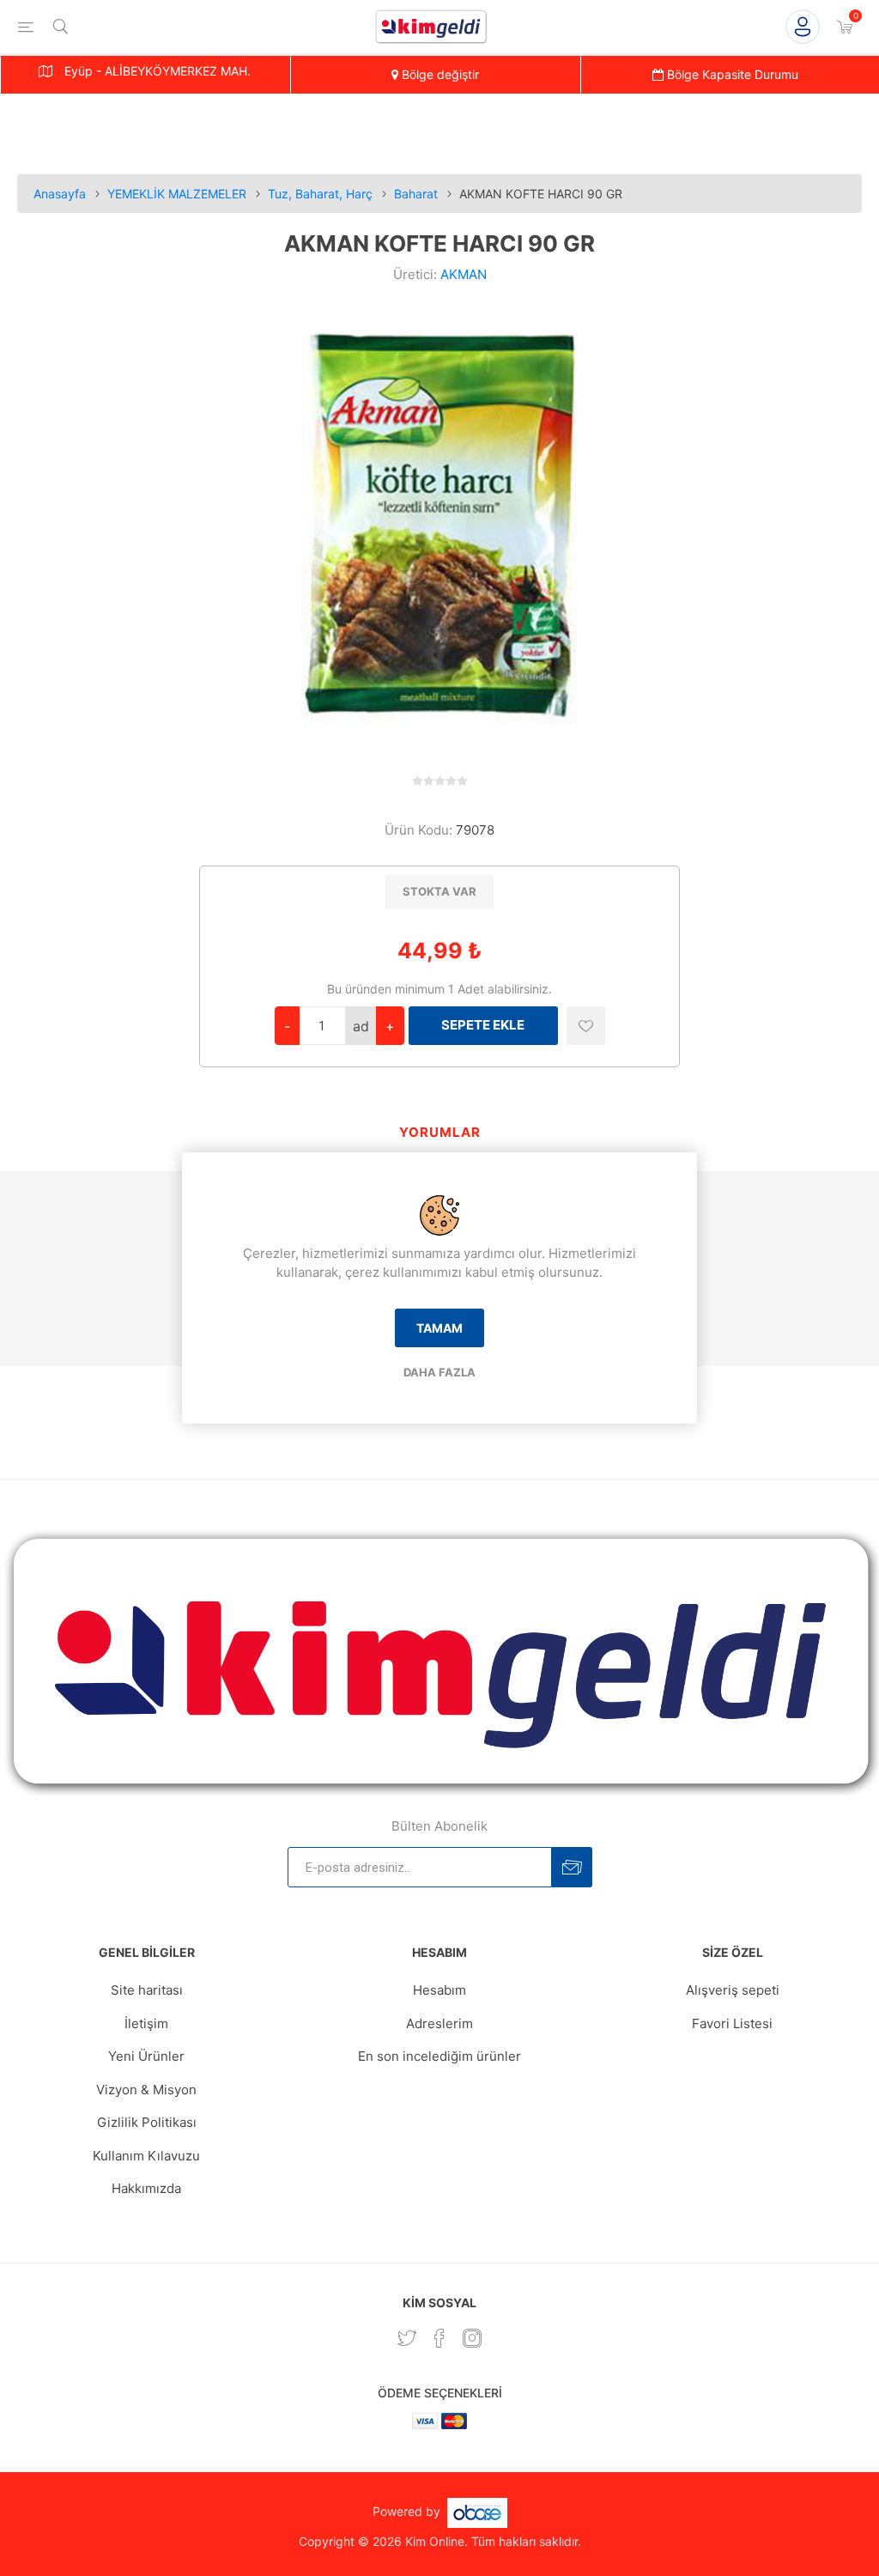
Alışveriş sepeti (733, 1990)
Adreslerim (439, 2023)
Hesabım (439, 1990)
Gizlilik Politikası (147, 2122)
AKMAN (464, 274)
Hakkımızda (146, 2188)
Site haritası (147, 1990)
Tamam (439, 1328)
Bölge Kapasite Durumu (731, 74)
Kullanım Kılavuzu (146, 2156)
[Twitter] (407, 2338)
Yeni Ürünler (146, 2056)
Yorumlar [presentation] (440, 1132)
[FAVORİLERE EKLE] (586, 1026)
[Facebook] (439, 2338)
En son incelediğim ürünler (439, 2056)
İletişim (146, 2023)
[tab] (440, 1134)
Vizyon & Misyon (146, 2090)
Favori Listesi (732, 2023)
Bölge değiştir (439, 74)
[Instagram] (472, 2338)
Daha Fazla (439, 1372)
